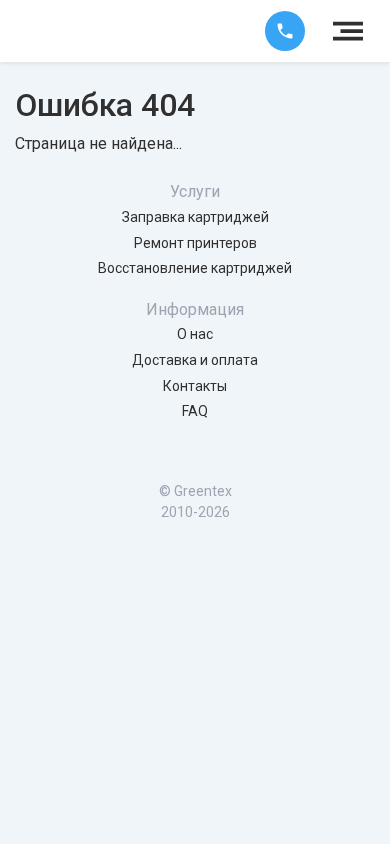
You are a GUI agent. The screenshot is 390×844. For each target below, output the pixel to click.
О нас (195, 334)
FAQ (195, 411)
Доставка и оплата (195, 360)
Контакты (195, 386)
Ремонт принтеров (195, 243)
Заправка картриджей (195, 217)
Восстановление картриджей (195, 268)
